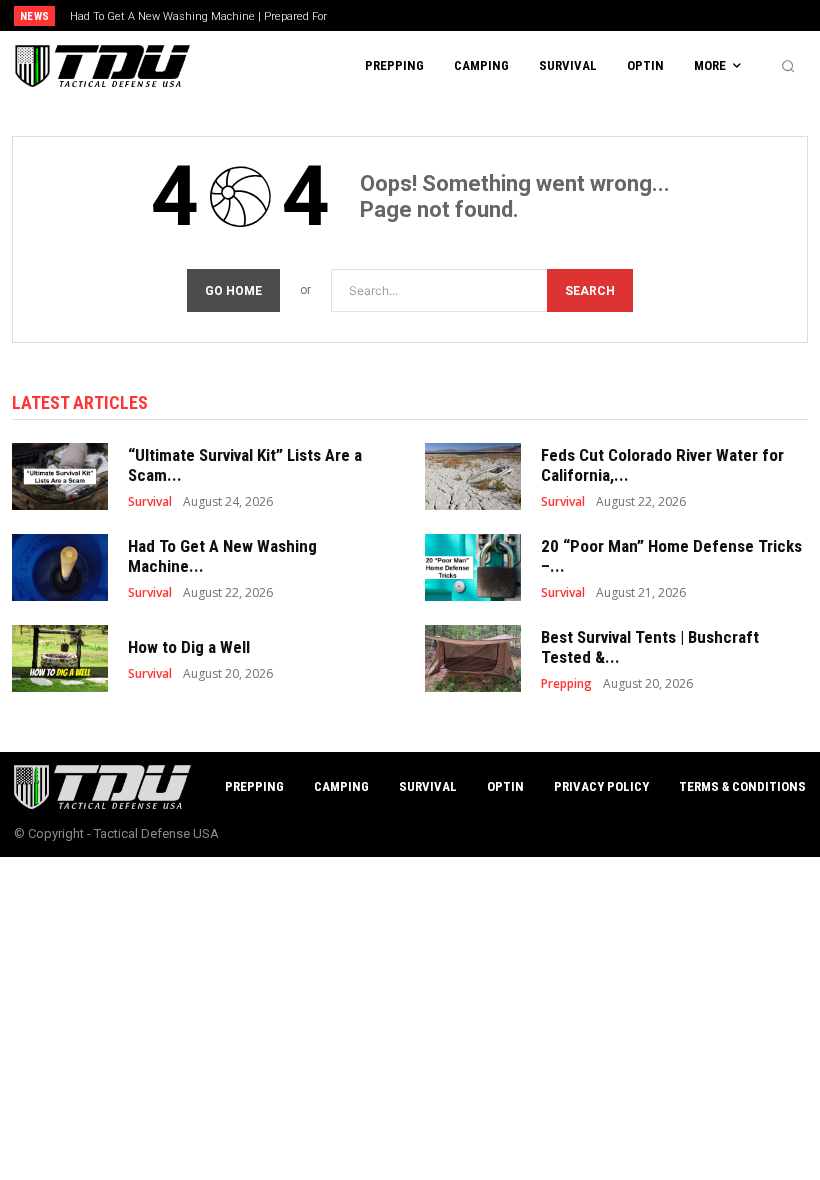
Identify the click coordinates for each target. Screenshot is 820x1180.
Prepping (566, 684)
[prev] (419, 15)
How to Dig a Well (189, 647)
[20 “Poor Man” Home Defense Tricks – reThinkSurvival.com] (473, 567)
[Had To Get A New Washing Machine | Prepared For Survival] (60, 567)
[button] (788, 66)
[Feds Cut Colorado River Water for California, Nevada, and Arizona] (473, 476)
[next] (451, 15)
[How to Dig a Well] (60, 658)
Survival (150, 502)
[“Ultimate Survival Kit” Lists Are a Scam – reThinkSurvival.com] (60, 476)
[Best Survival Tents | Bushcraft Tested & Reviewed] (473, 658)
